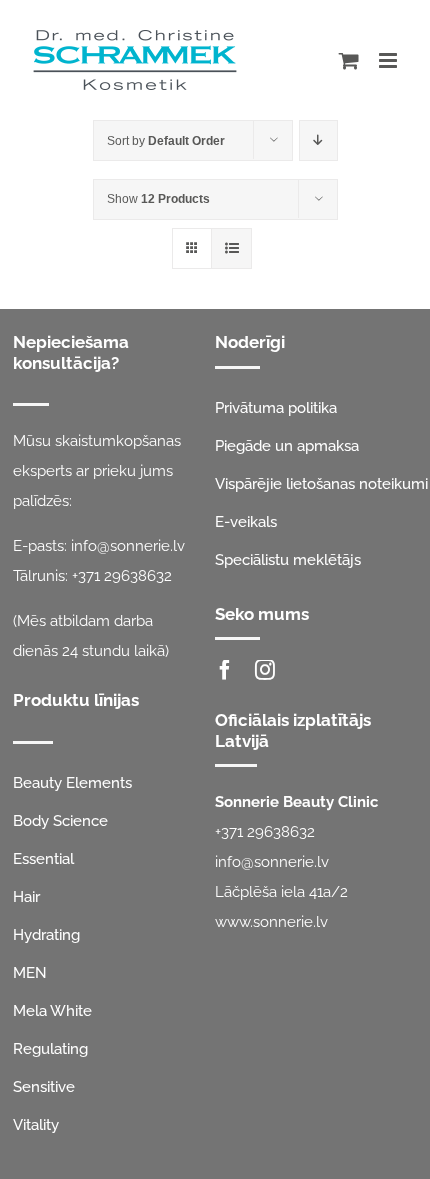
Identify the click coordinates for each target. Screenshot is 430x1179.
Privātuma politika (276, 408)
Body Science (60, 821)
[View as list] (231, 248)
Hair (26, 897)
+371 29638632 (122, 576)
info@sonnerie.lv (128, 546)
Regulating (50, 1049)
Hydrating (46, 935)
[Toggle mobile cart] (349, 60)
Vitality (36, 1125)
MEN (30, 973)
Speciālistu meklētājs (288, 560)
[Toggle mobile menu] (389, 60)
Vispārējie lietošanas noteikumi (321, 484)
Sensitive (44, 1087)
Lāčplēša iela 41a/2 (281, 892)
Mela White (52, 1011)
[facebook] (225, 670)
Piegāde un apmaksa (287, 446)
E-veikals (246, 522)
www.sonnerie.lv (271, 922)
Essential (43, 859)
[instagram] (265, 670)
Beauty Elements (72, 783)
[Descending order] (318, 140)
